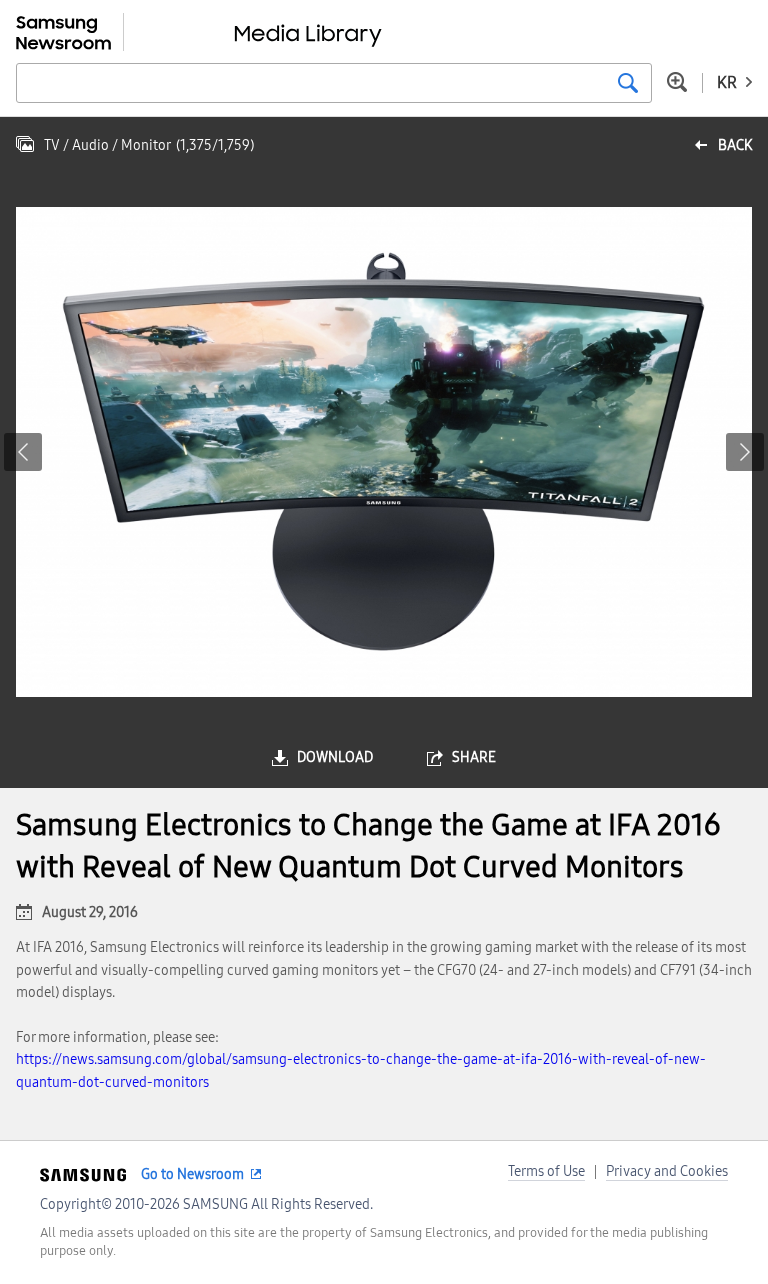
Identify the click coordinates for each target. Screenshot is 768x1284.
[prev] (23, 452)
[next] (745, 452)
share (474, 757)
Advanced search (677, 82)
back (735, 145)
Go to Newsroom (192, 1174)
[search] (628, 83)
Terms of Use (546, 1171)
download (335, 757)
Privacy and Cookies (667, 1171)
